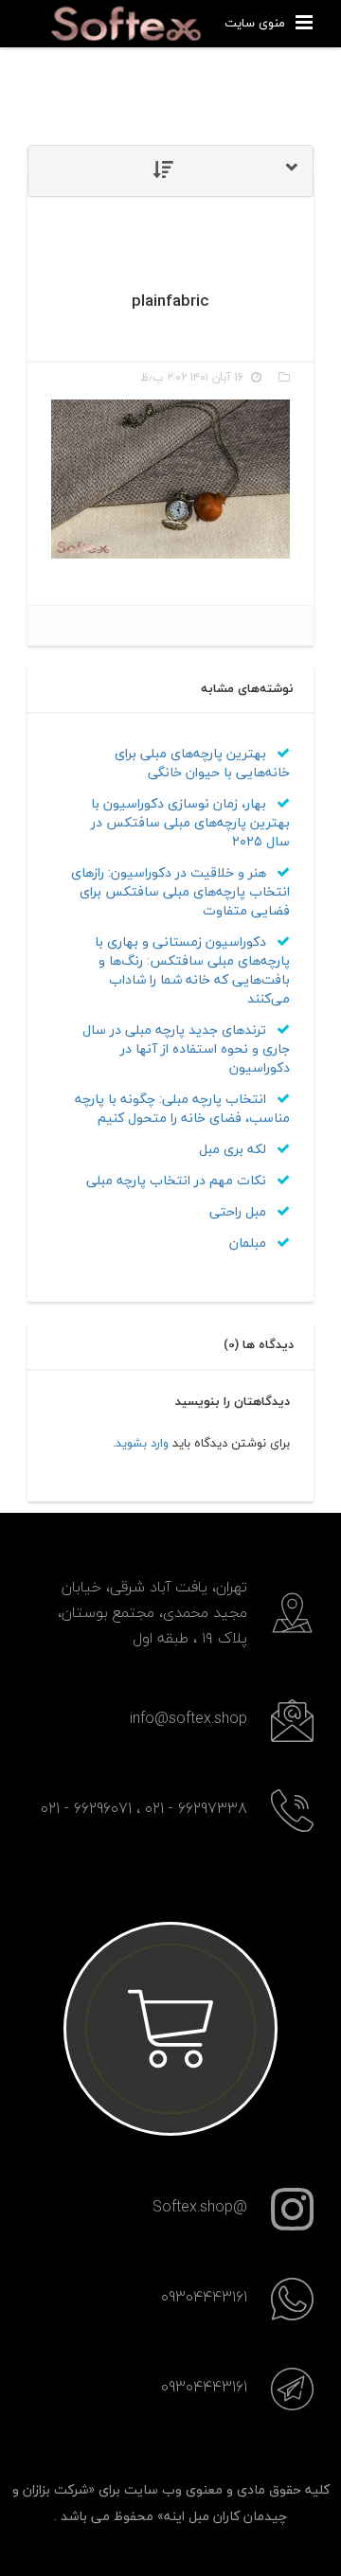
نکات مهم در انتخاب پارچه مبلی (178, 1180)
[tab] (170, 171)
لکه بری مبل (234, 1149)
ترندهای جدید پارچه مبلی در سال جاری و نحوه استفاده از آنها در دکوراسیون (186, 1048)
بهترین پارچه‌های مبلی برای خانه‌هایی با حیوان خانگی (202, 763)
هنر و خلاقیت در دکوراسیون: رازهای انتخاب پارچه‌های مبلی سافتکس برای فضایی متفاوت (180, 891)
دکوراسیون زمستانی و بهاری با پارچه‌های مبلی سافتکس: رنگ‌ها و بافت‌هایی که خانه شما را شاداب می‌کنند (192, 970)
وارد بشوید (142, 1443)
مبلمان (250, 1243)
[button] (170, 171)
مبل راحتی (240, 1211)
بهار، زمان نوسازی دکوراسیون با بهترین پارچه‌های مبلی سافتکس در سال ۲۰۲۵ (190, 822)
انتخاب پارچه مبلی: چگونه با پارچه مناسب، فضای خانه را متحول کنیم (182, 1108)
